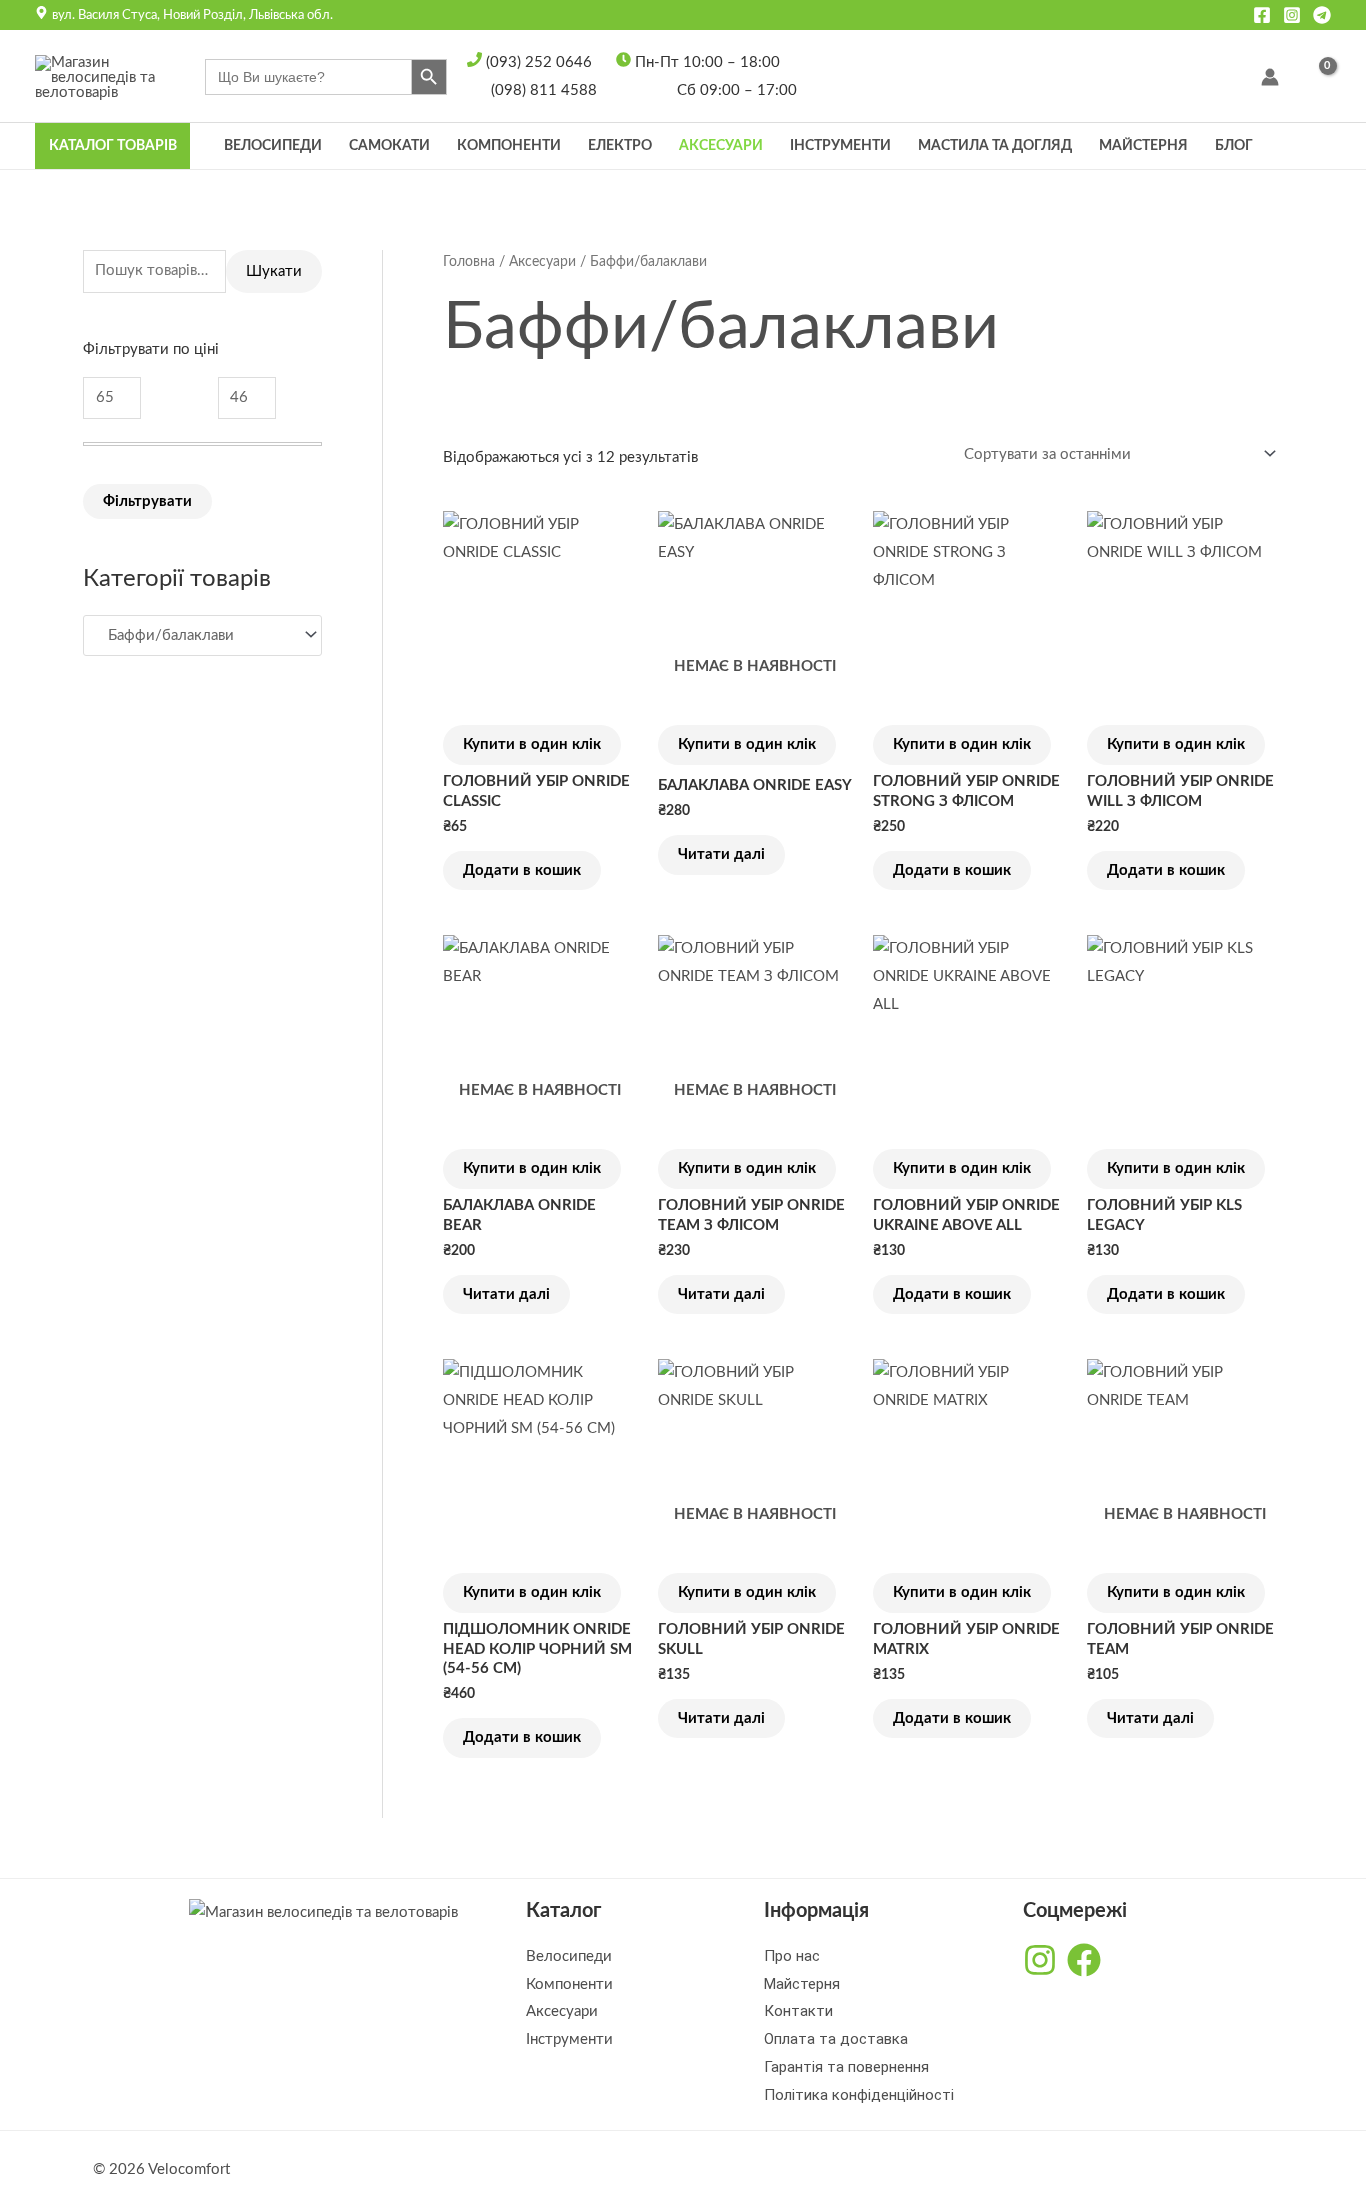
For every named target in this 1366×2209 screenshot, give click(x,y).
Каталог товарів (113, 146)
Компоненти (509, 146)
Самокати (389, 146)
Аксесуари (721, 146)
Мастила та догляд (995, 146)
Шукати (274, 271)
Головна (469, 262)
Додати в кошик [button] (522, 870)
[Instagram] (1292, 15)
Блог (1234, 146)
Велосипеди (273, 146)
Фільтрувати (147, 501)
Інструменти (840, 146)
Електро (620, 146)
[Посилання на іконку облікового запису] (1270, 77)
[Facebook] (1262, 15)
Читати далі (721, 854)
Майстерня (1143, 146)
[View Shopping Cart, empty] (1315, 77)
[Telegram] (1322, 15)
